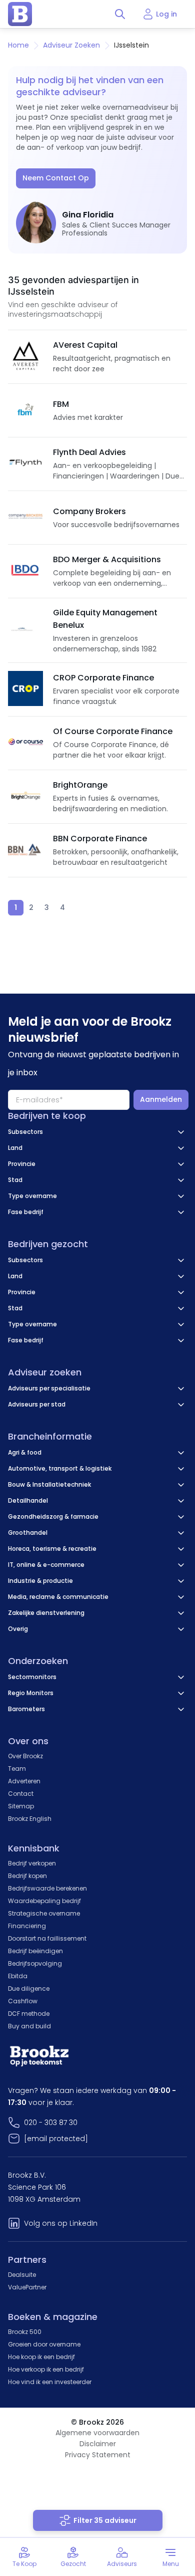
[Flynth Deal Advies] (25, 464)
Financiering (27, 1926)
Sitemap (21, 1806)
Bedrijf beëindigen (35, 1951)
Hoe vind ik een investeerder (50, 2382)
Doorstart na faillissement (47, 1938)
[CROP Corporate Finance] (25, 689)
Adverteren (24, 1781)
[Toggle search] (120, 14)
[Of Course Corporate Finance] (25, 743)
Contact (21, 1794)
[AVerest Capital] (25, 357)
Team (17, 1769)
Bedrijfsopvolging (35, 1963)
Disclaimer (98, 2444)
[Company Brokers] (25, 518)
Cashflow (23, 2001)
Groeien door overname (44, 2344)
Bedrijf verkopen (32, 1863)
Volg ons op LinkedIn (61, 2223)
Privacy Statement (98, 2455)
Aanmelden (161, 1099)
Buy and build (29, 2026)
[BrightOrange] (25, 797)
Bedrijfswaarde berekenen (47, 1888)
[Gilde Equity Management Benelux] (25, 630)
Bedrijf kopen (27, 1876)
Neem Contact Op (56, 178)
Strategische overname (44, 1913)
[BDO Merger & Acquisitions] (25, 571)
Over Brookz (25, 1756)
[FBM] (25, 410)
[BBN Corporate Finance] (25, 850)
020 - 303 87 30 (51, 2123)
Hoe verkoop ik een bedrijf (46, 2369)
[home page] (20, 14)
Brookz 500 (25, 2332)
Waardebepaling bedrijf (44, 1901)
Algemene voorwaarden (97, 2433)
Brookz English (30, 1819)
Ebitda (18, 1976)
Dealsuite (22, 2275)
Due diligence (29, 1988)
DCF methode (29, 2014)
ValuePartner (27, 2287)
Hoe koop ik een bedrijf (41, 2357)
